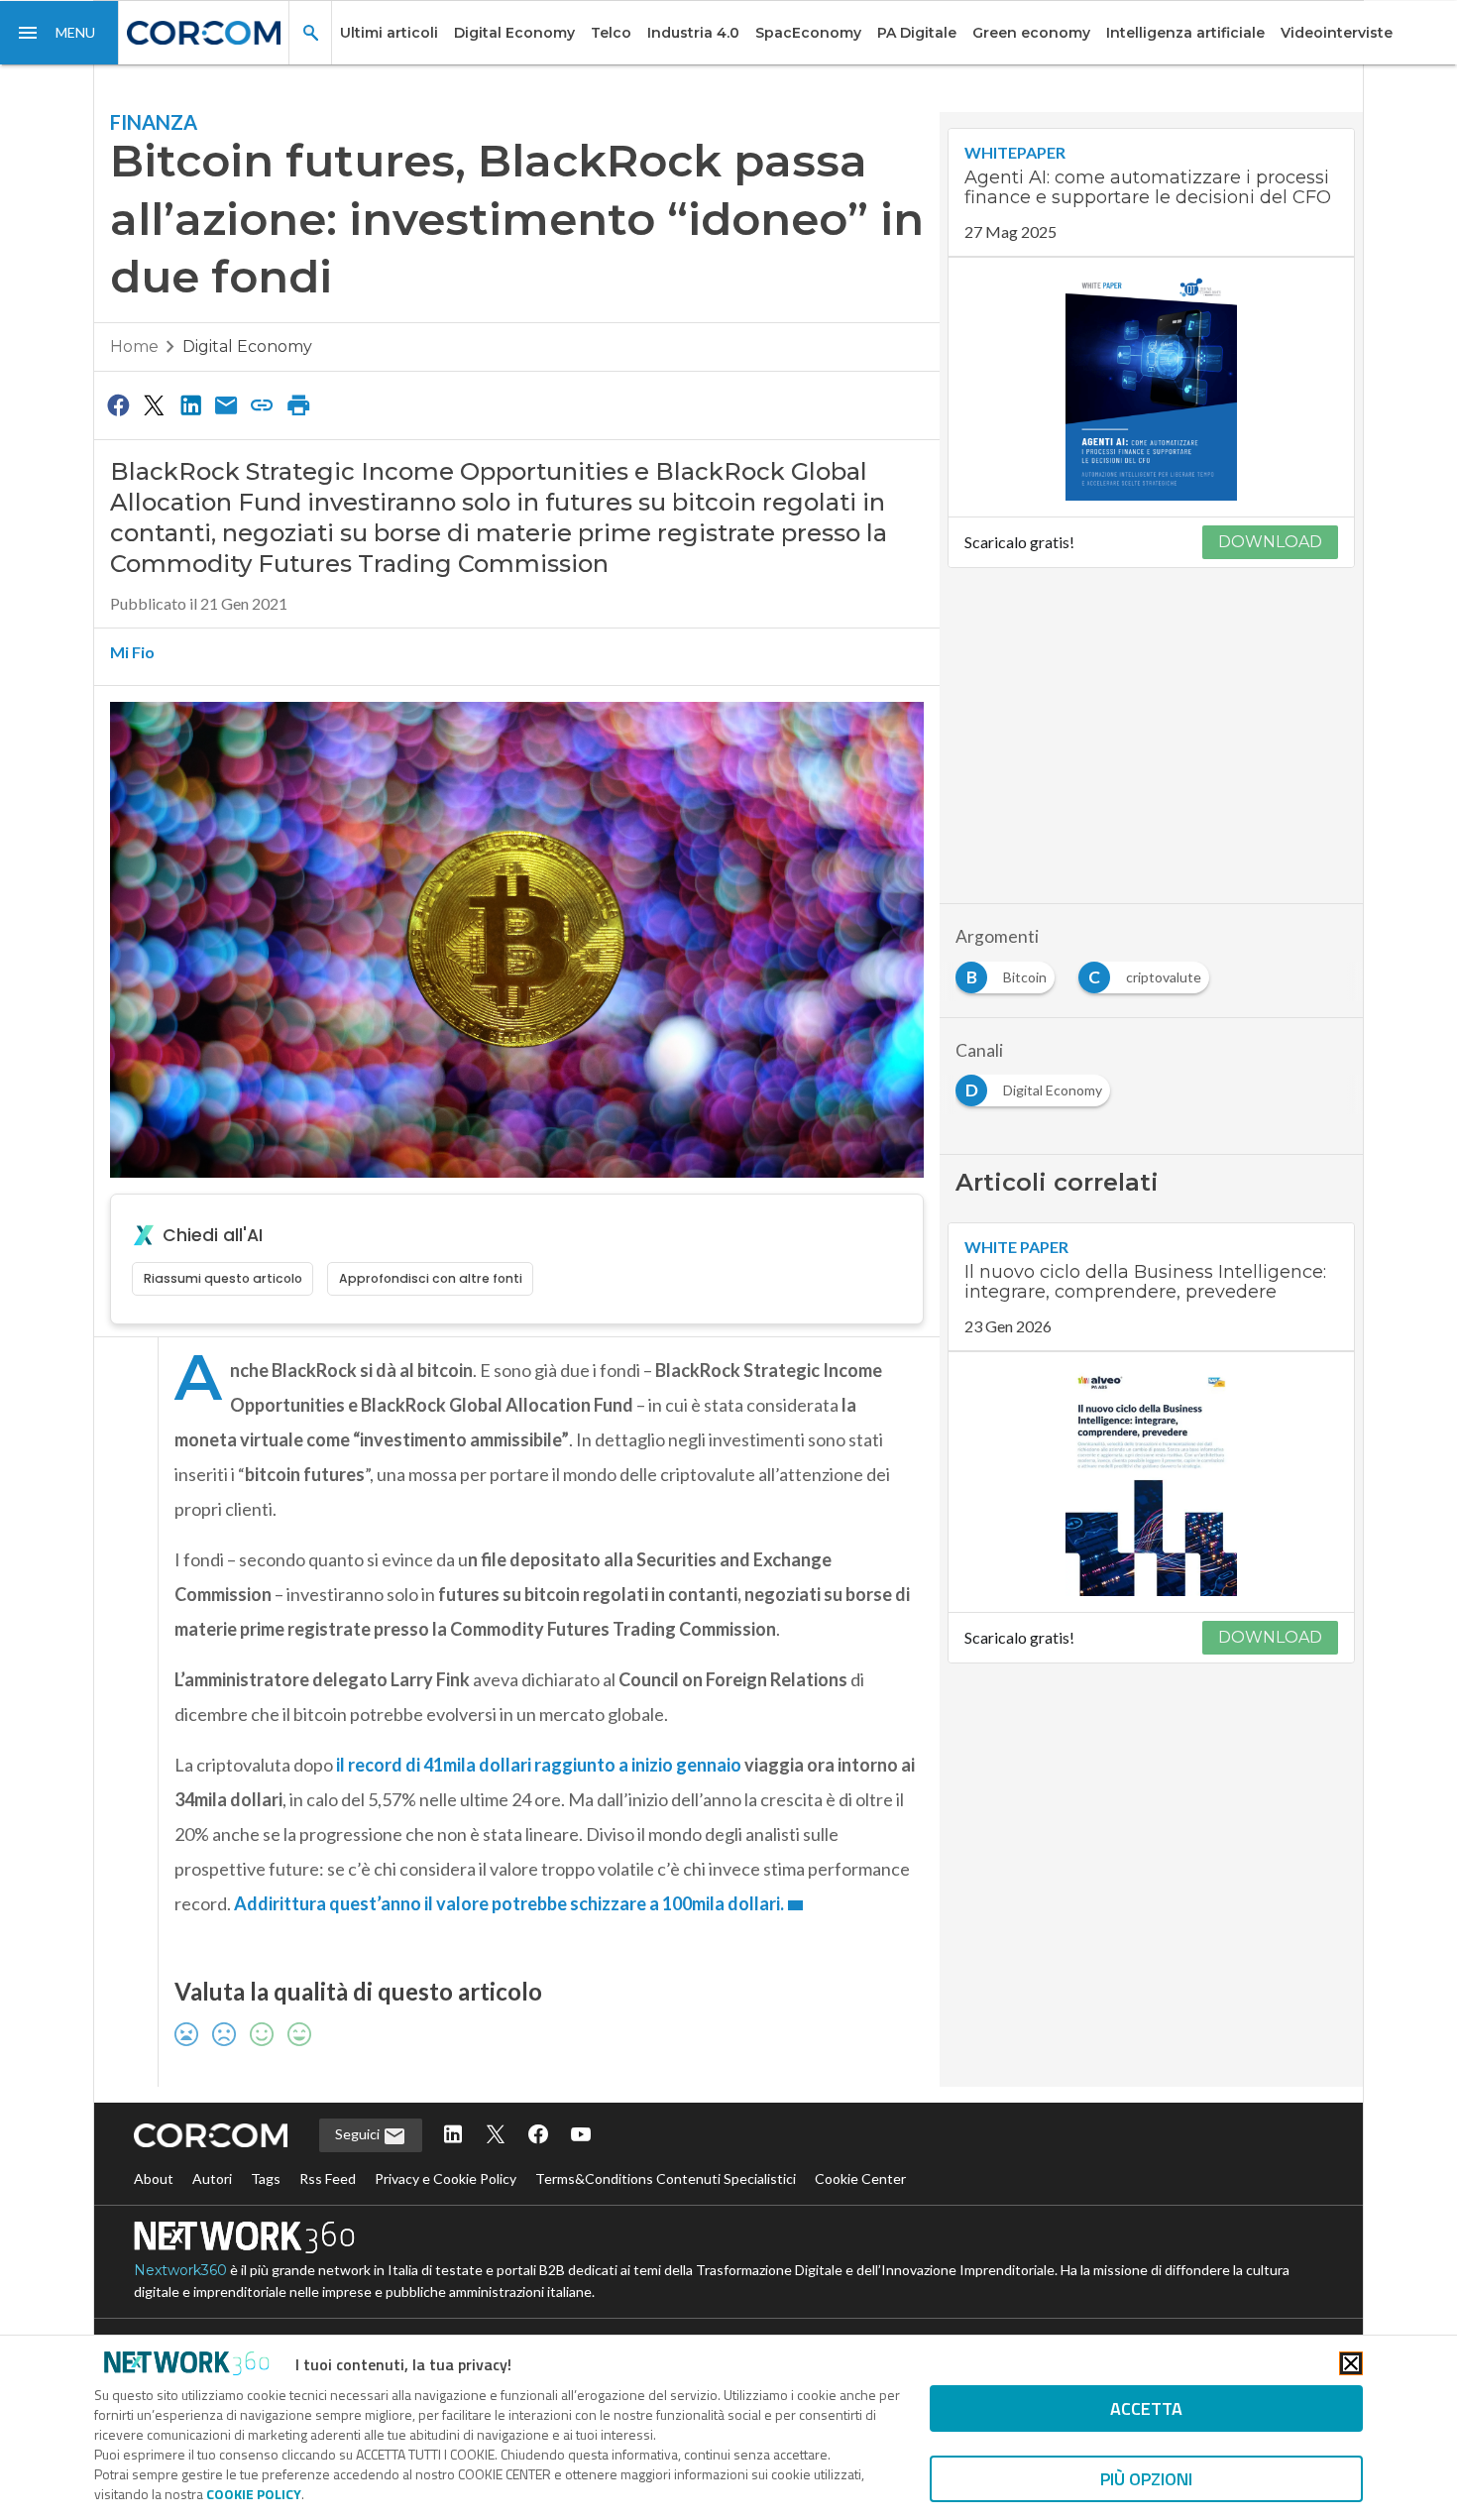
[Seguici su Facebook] (538, 2136)
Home (134, 346)
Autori (212, 2178)
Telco (611, 33)
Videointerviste (1337, 33)
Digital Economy (514, 33)
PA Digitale (917, 33)
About (154, 2178)
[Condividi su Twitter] (154, 404)
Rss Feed (328, 2178)
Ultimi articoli (389, 33)
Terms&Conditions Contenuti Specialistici (666, 2178)
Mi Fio (132, 652)
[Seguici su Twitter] (496, 2136)
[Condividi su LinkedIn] (190, 404)
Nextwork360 (180, 2270)
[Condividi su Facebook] (118, 404)
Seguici (359, 2134)
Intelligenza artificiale (1185, 33)
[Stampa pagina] (298, 404)
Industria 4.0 (693, 33)
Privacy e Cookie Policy (446, 2178)
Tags (266, 2178)
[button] (59, 33)
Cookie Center (860, 2178)
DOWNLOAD (1270, 542)
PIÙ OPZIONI (1146, 2479)
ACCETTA (1146, 2408)
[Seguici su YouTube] (581, 2136)
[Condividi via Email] (226, 404)
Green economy (1031, 33)
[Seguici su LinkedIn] (453, 2136)
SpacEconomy (808, 33)
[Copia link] (263, 404)
